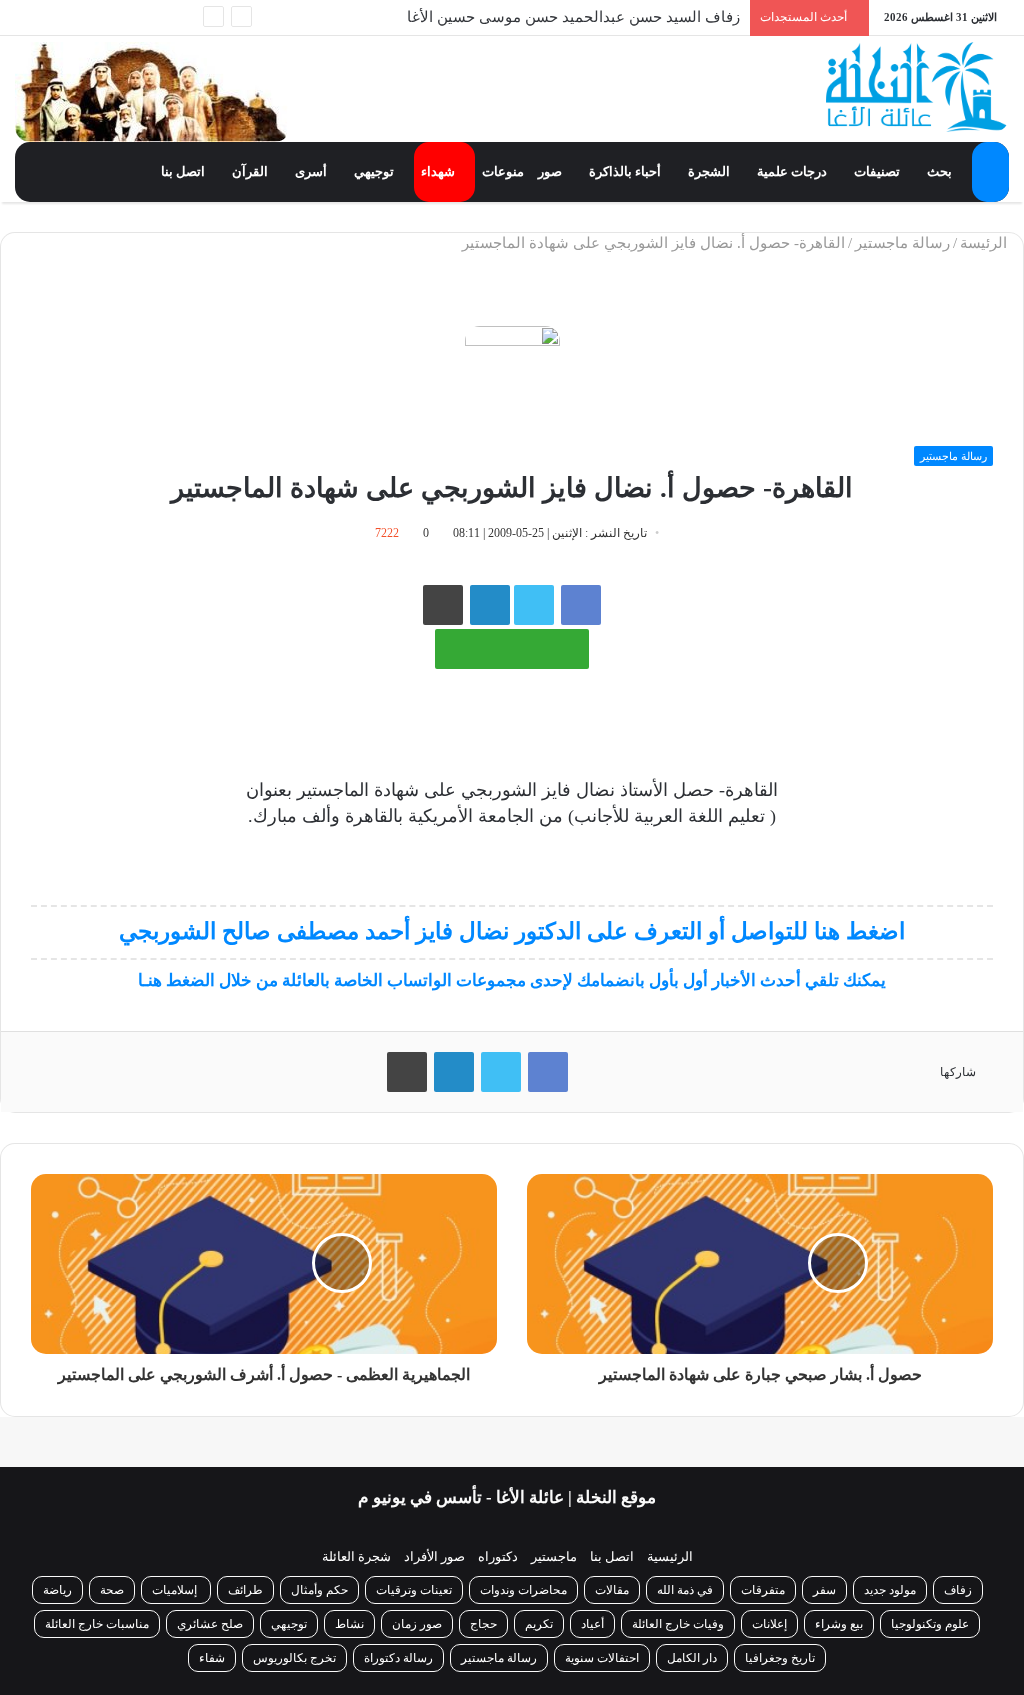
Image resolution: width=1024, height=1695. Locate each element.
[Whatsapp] (180, 17)
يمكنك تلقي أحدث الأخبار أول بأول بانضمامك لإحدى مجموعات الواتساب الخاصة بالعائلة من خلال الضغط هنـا (512, 980)
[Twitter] (120, 17)
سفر (824, 1590)
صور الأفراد (434, 1556)
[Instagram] (60, 17)
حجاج (483, 1624)
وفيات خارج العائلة (678, 1624)
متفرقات (763, 1590)
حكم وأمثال (319, 1590)
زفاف (958, 1590)
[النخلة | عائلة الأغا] (917, 87)
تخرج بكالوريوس (294, 1658)
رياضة (57, 1590)
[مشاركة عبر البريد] (490, 605)
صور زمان (417, 1624)
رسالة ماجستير (902, 243)
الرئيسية (670, 1556)
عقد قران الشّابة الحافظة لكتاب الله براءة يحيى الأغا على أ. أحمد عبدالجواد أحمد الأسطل (463, 32)
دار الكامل (692, 1658)
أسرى (312, 171)
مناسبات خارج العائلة (97, 1624)
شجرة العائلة (356, 1556)
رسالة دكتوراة (398, 1658)
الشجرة (710, 171)
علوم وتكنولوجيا (930, 1624)
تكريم (539, 1624)
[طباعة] (443, 605)
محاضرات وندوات (523, 1590)
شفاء (212, 1658)
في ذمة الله (685, 1590)
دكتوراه (498, 1556)
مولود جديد (890, 1590)
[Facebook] (150, 17)
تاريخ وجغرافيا (780, 1658)
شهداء (439, 171)
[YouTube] (90, 17)
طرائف (245, 1590)
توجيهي (375, 171)
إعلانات (769, 1624)
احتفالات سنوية (602, 1658)
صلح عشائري (210, 1624)
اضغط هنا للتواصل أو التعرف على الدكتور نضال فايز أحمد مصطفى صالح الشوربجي (512, 931)
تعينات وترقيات (414, 1590)
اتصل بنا (184, 171)
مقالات (612, 1590)
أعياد (592, 1624)
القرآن (251, 171)
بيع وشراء (839, 1624)
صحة (112, 1590)
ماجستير (554, 1556)
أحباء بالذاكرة (626, 171)
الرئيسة (985, 243)
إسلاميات (176, 1590)
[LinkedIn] (454, 1072)
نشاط (349, 1624)
